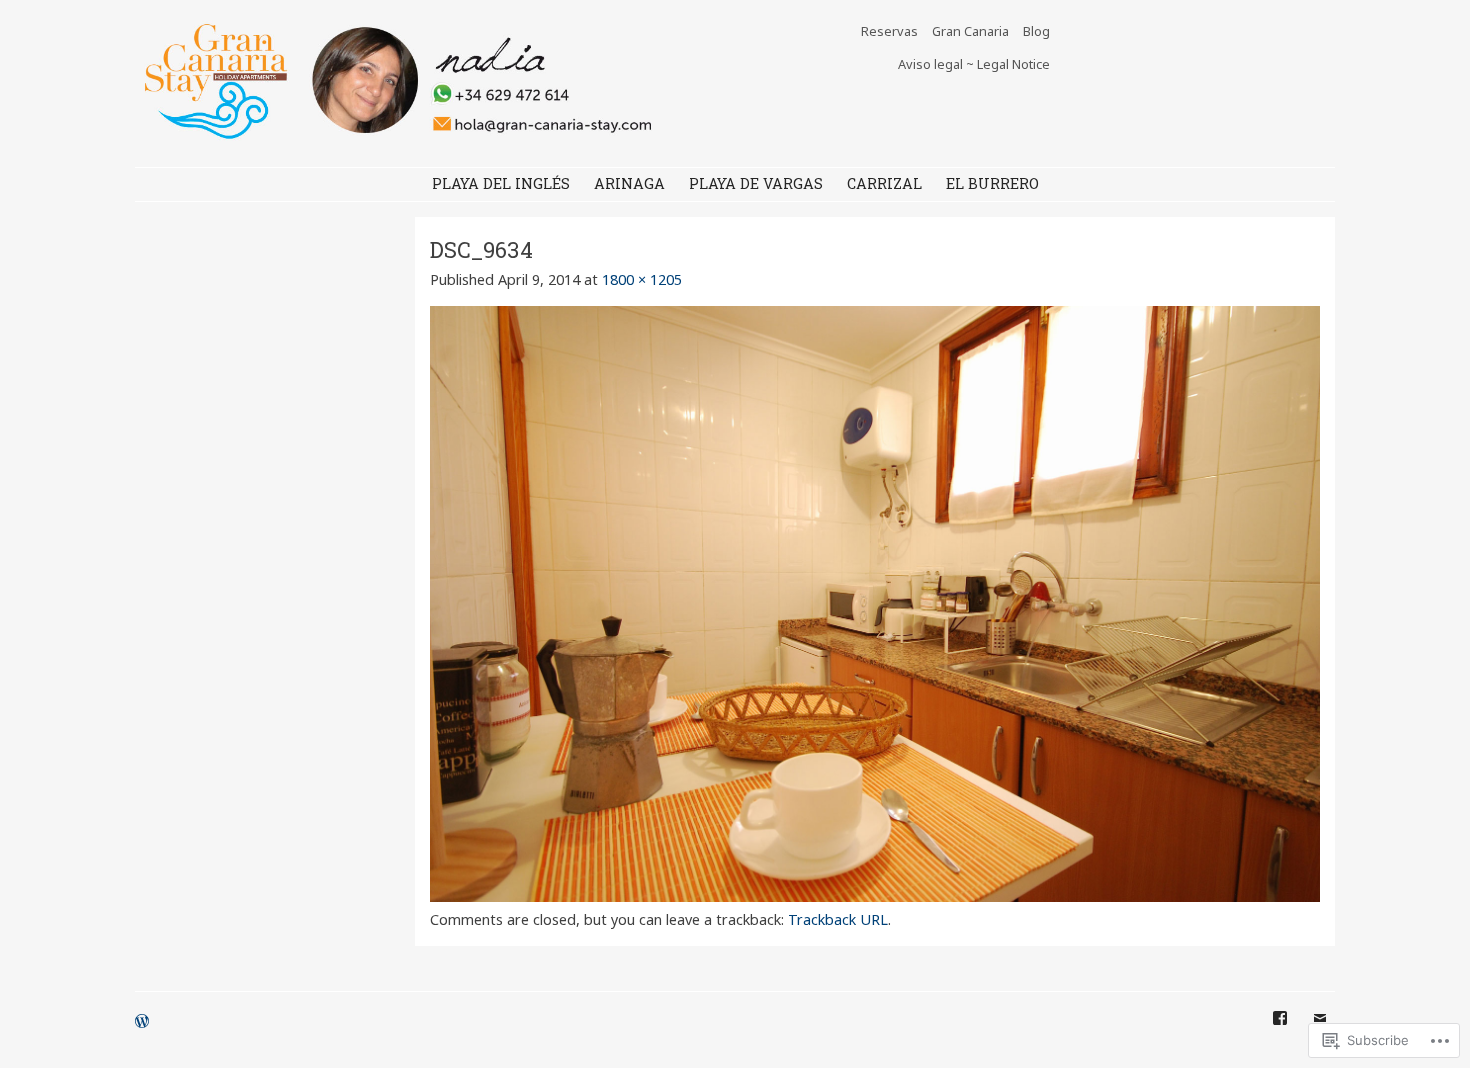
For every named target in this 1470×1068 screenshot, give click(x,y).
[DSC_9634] (875, 896)
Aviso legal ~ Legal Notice (974, 64)
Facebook (1280, 1033)
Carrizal (884, 183)
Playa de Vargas (756, 183)
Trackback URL (838, 919)
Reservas (889, 31)
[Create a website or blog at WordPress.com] (142, 1022)
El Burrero (992, 183)
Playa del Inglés (501, 183)
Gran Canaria (970, 31)
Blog (1036, 31)
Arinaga (629, 183)
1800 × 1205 (642, 279)
